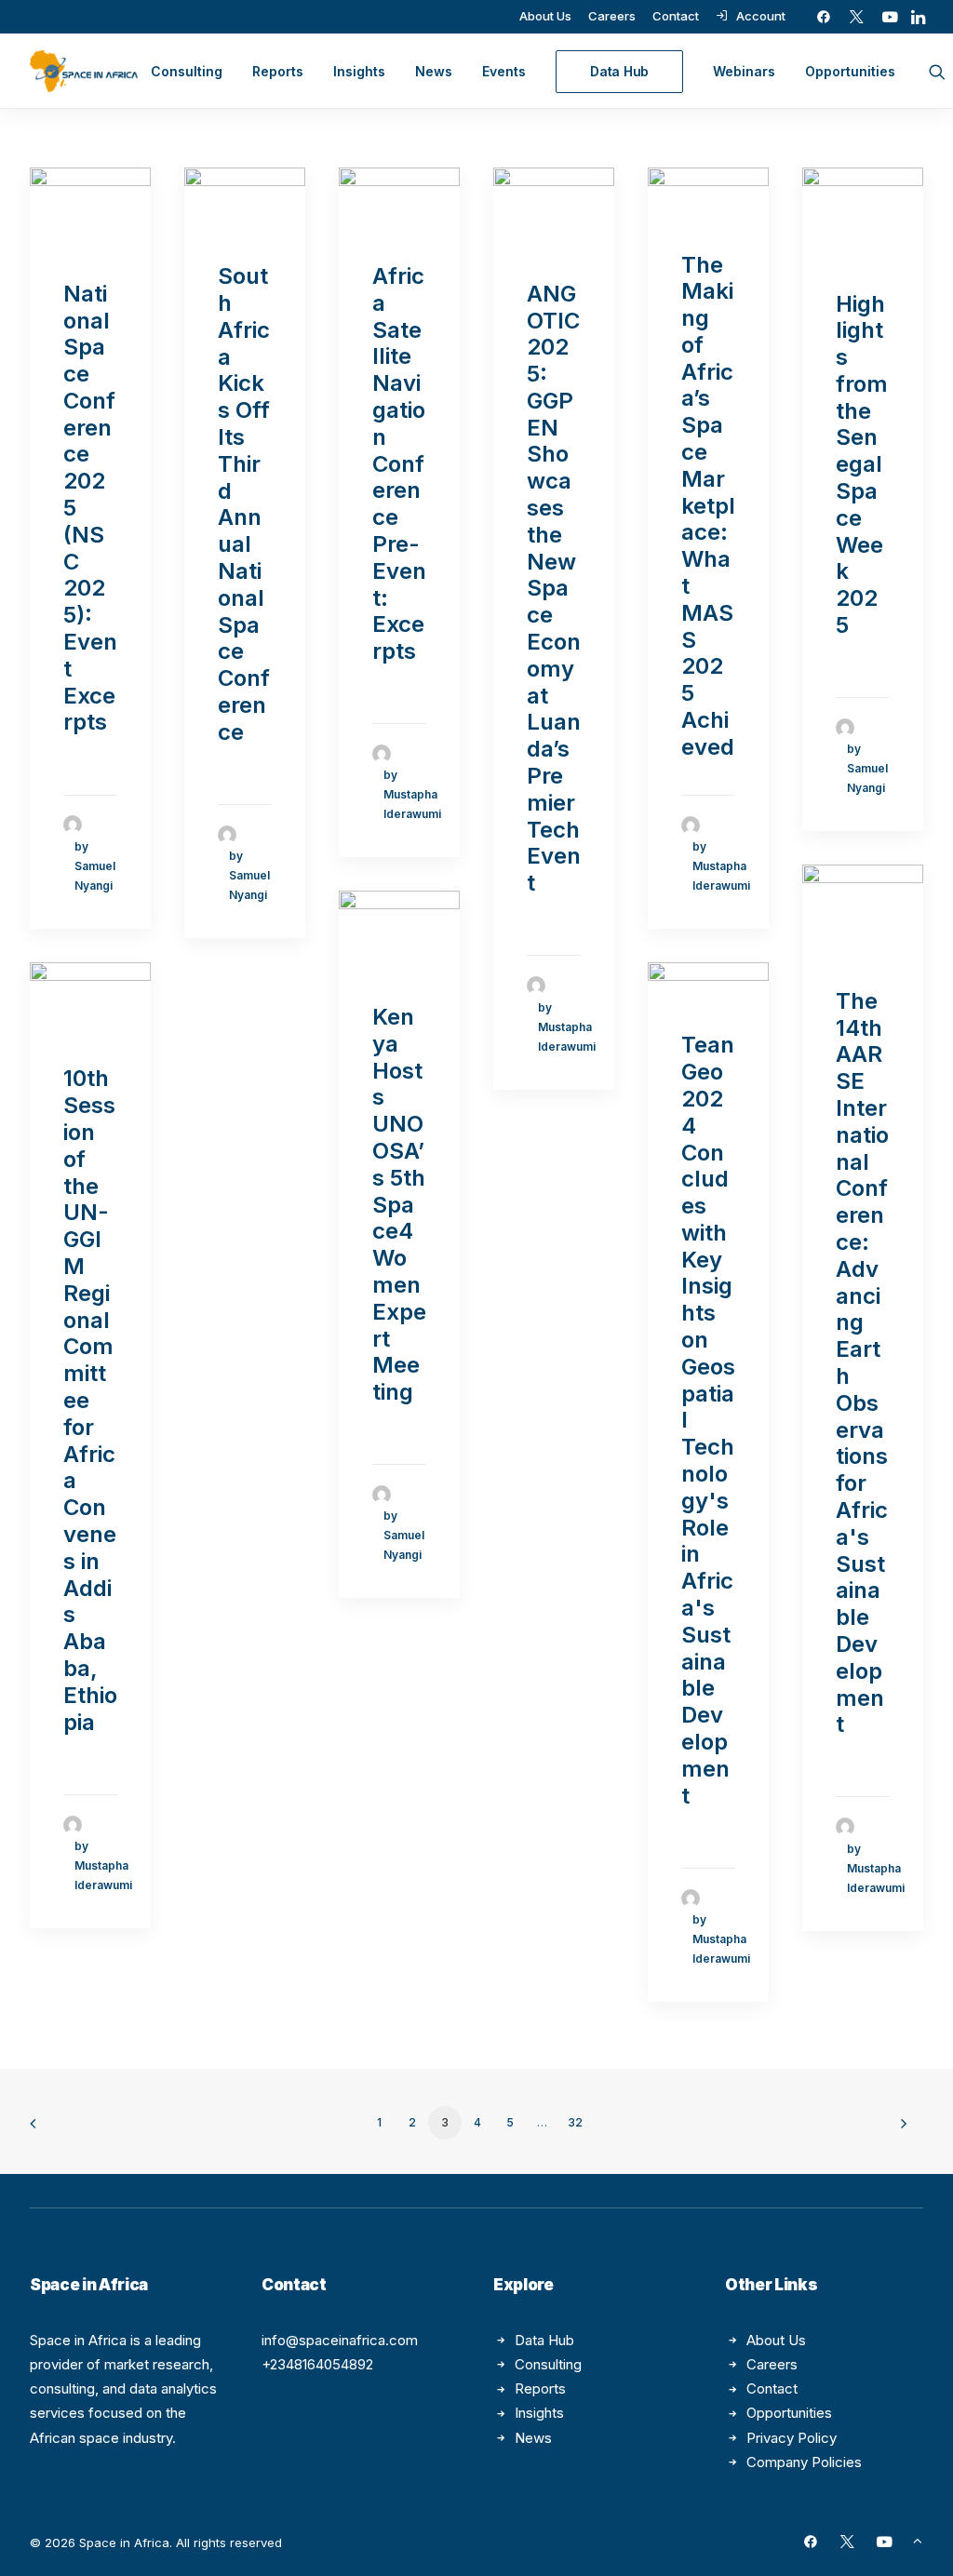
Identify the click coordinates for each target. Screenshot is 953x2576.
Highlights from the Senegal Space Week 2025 (862, 465)
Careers (612, 16)
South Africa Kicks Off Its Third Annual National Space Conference (244, 504)
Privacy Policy (792, 2438)
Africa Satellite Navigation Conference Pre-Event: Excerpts (399, 463)
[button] (824, 17)
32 (575, 2122)
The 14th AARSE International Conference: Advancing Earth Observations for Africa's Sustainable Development (862, 1363)
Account (761, 16)
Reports (278, 71)
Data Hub (544, 2340)
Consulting (187, 71)
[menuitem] (545, 16)
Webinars (744, 71)
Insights (359, 71)
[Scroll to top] (918, 2539)
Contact (676, 16)
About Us (545, 16)
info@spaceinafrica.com (340, 2340)
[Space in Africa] (84, 71)
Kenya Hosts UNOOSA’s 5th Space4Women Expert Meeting (399, 1204)
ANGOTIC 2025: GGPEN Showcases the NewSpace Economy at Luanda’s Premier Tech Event (554, 589)
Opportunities (850, 71)
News (434, 71)
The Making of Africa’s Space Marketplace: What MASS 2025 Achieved (708, 506)
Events (504, 71)
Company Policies (804, 2462)
